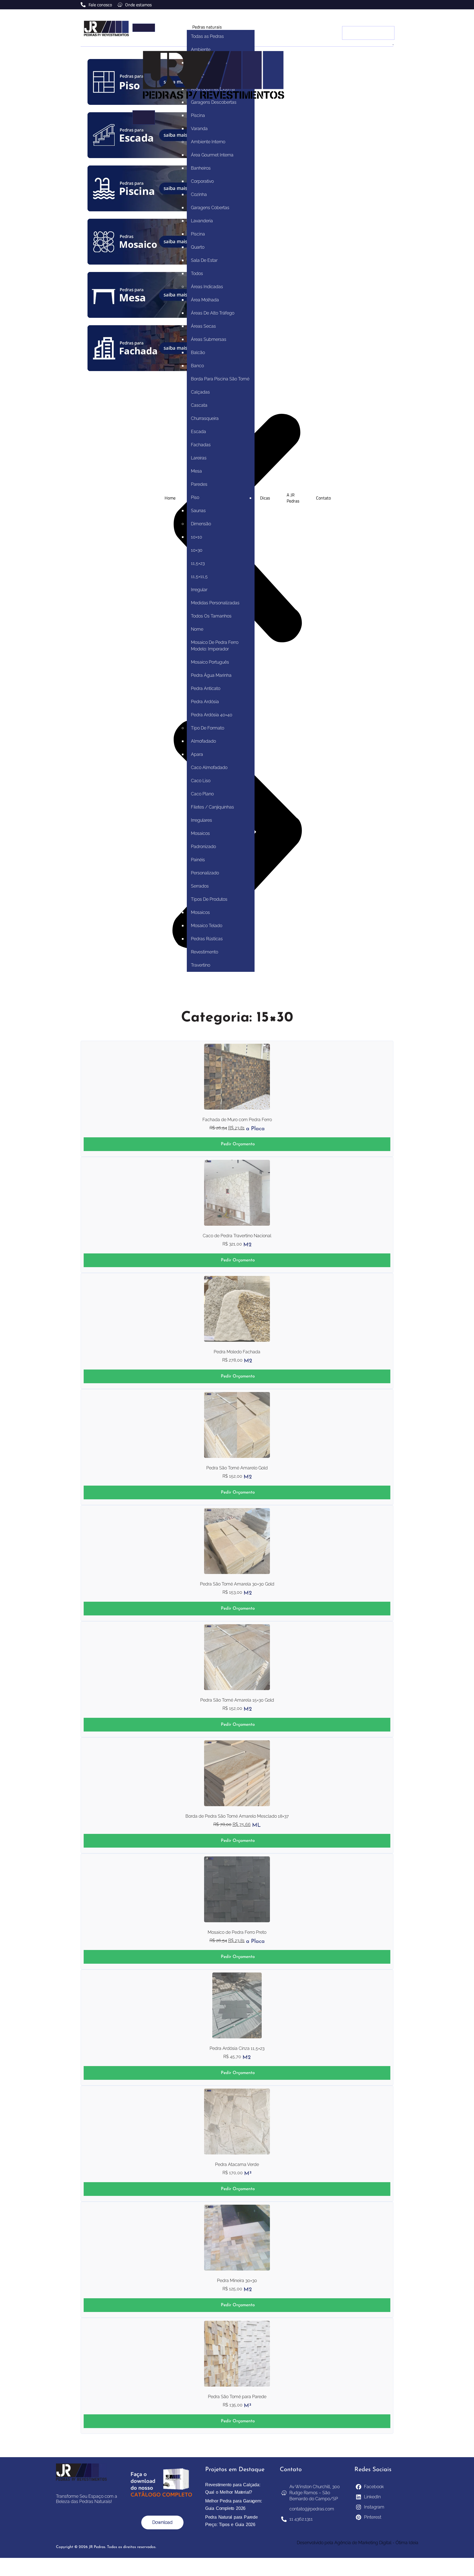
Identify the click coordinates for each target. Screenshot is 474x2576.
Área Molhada (205, 300)
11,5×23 (198, 563)
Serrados (200, 886)
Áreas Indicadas (207, 287)
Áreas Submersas (209, 339)
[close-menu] (144, 117)
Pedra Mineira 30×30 (237, 2281)
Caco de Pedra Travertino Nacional (237, 1236)
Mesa (196, 471)
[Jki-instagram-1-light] (384, 4)
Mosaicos (200, 833)
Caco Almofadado (209, 768)
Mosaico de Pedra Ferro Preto (237, 1932)
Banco (197, 366)
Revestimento (204, 952)
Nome (197, 629)
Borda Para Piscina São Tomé (220, 379)
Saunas (198, 511)
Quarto (198, 247)
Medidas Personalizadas (215, 603)
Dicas (265, 498)
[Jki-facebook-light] (377, 4)
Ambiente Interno (208, 142)
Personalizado (205, 873)
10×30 (197, 550)
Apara (197, 754)
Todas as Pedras (207, 36)
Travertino (201, 965)
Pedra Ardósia (205, 702)
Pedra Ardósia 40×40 (212, 715)
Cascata (199, 405)
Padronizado (203, 847)
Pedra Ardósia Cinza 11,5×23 (237, 2048)
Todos (197, 273)
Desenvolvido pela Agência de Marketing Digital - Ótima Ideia (358, 2543)
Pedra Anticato (206, 688)
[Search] (393, 45)
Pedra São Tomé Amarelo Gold (237, 1468)
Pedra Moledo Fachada (237, 1352)
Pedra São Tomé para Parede (237, 2397)
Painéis (198, 860)
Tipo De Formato (208, 728)
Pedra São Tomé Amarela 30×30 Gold (237, 1584)
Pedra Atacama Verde (237, 2164)
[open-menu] (144, 28)
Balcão (198, 353)
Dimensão (201, 524)
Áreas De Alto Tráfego (213, 313)
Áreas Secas (203, 326)
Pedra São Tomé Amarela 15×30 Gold (237, 1700)
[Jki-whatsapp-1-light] (391, 4)
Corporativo (202, 181)
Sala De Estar (204, 260)
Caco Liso (201, 781)
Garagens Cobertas (210, 208)
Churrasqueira (205, 418)
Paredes (199, 484)
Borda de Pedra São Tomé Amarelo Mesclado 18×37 (237, 1816)
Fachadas (201, 445)
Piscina (198, 115)
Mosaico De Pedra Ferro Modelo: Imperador (215, 646)
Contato (323, 498)
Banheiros (201, 168)
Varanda (199, 129)
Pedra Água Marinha (211, 675)
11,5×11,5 (199, 576)
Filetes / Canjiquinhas (212, 807)
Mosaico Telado (207, 926)
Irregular (199, 590)
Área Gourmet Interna (212, 155)
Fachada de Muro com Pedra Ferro (237, 1120)
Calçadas (200, 392)
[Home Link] (214, 107)
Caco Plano (202, 794)
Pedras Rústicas (207, 939)
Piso (195, 497)
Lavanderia (202, 221)
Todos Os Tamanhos (211, 616)
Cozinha (199, 194)
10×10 (197, 537)
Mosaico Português (210, 662)
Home (170, 498)
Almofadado (203, 741)
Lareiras (199, 458)
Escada (198, 432)
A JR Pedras (293, 498)
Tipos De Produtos (209, 899)
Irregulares (201, 820)
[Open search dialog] (386, 19)
